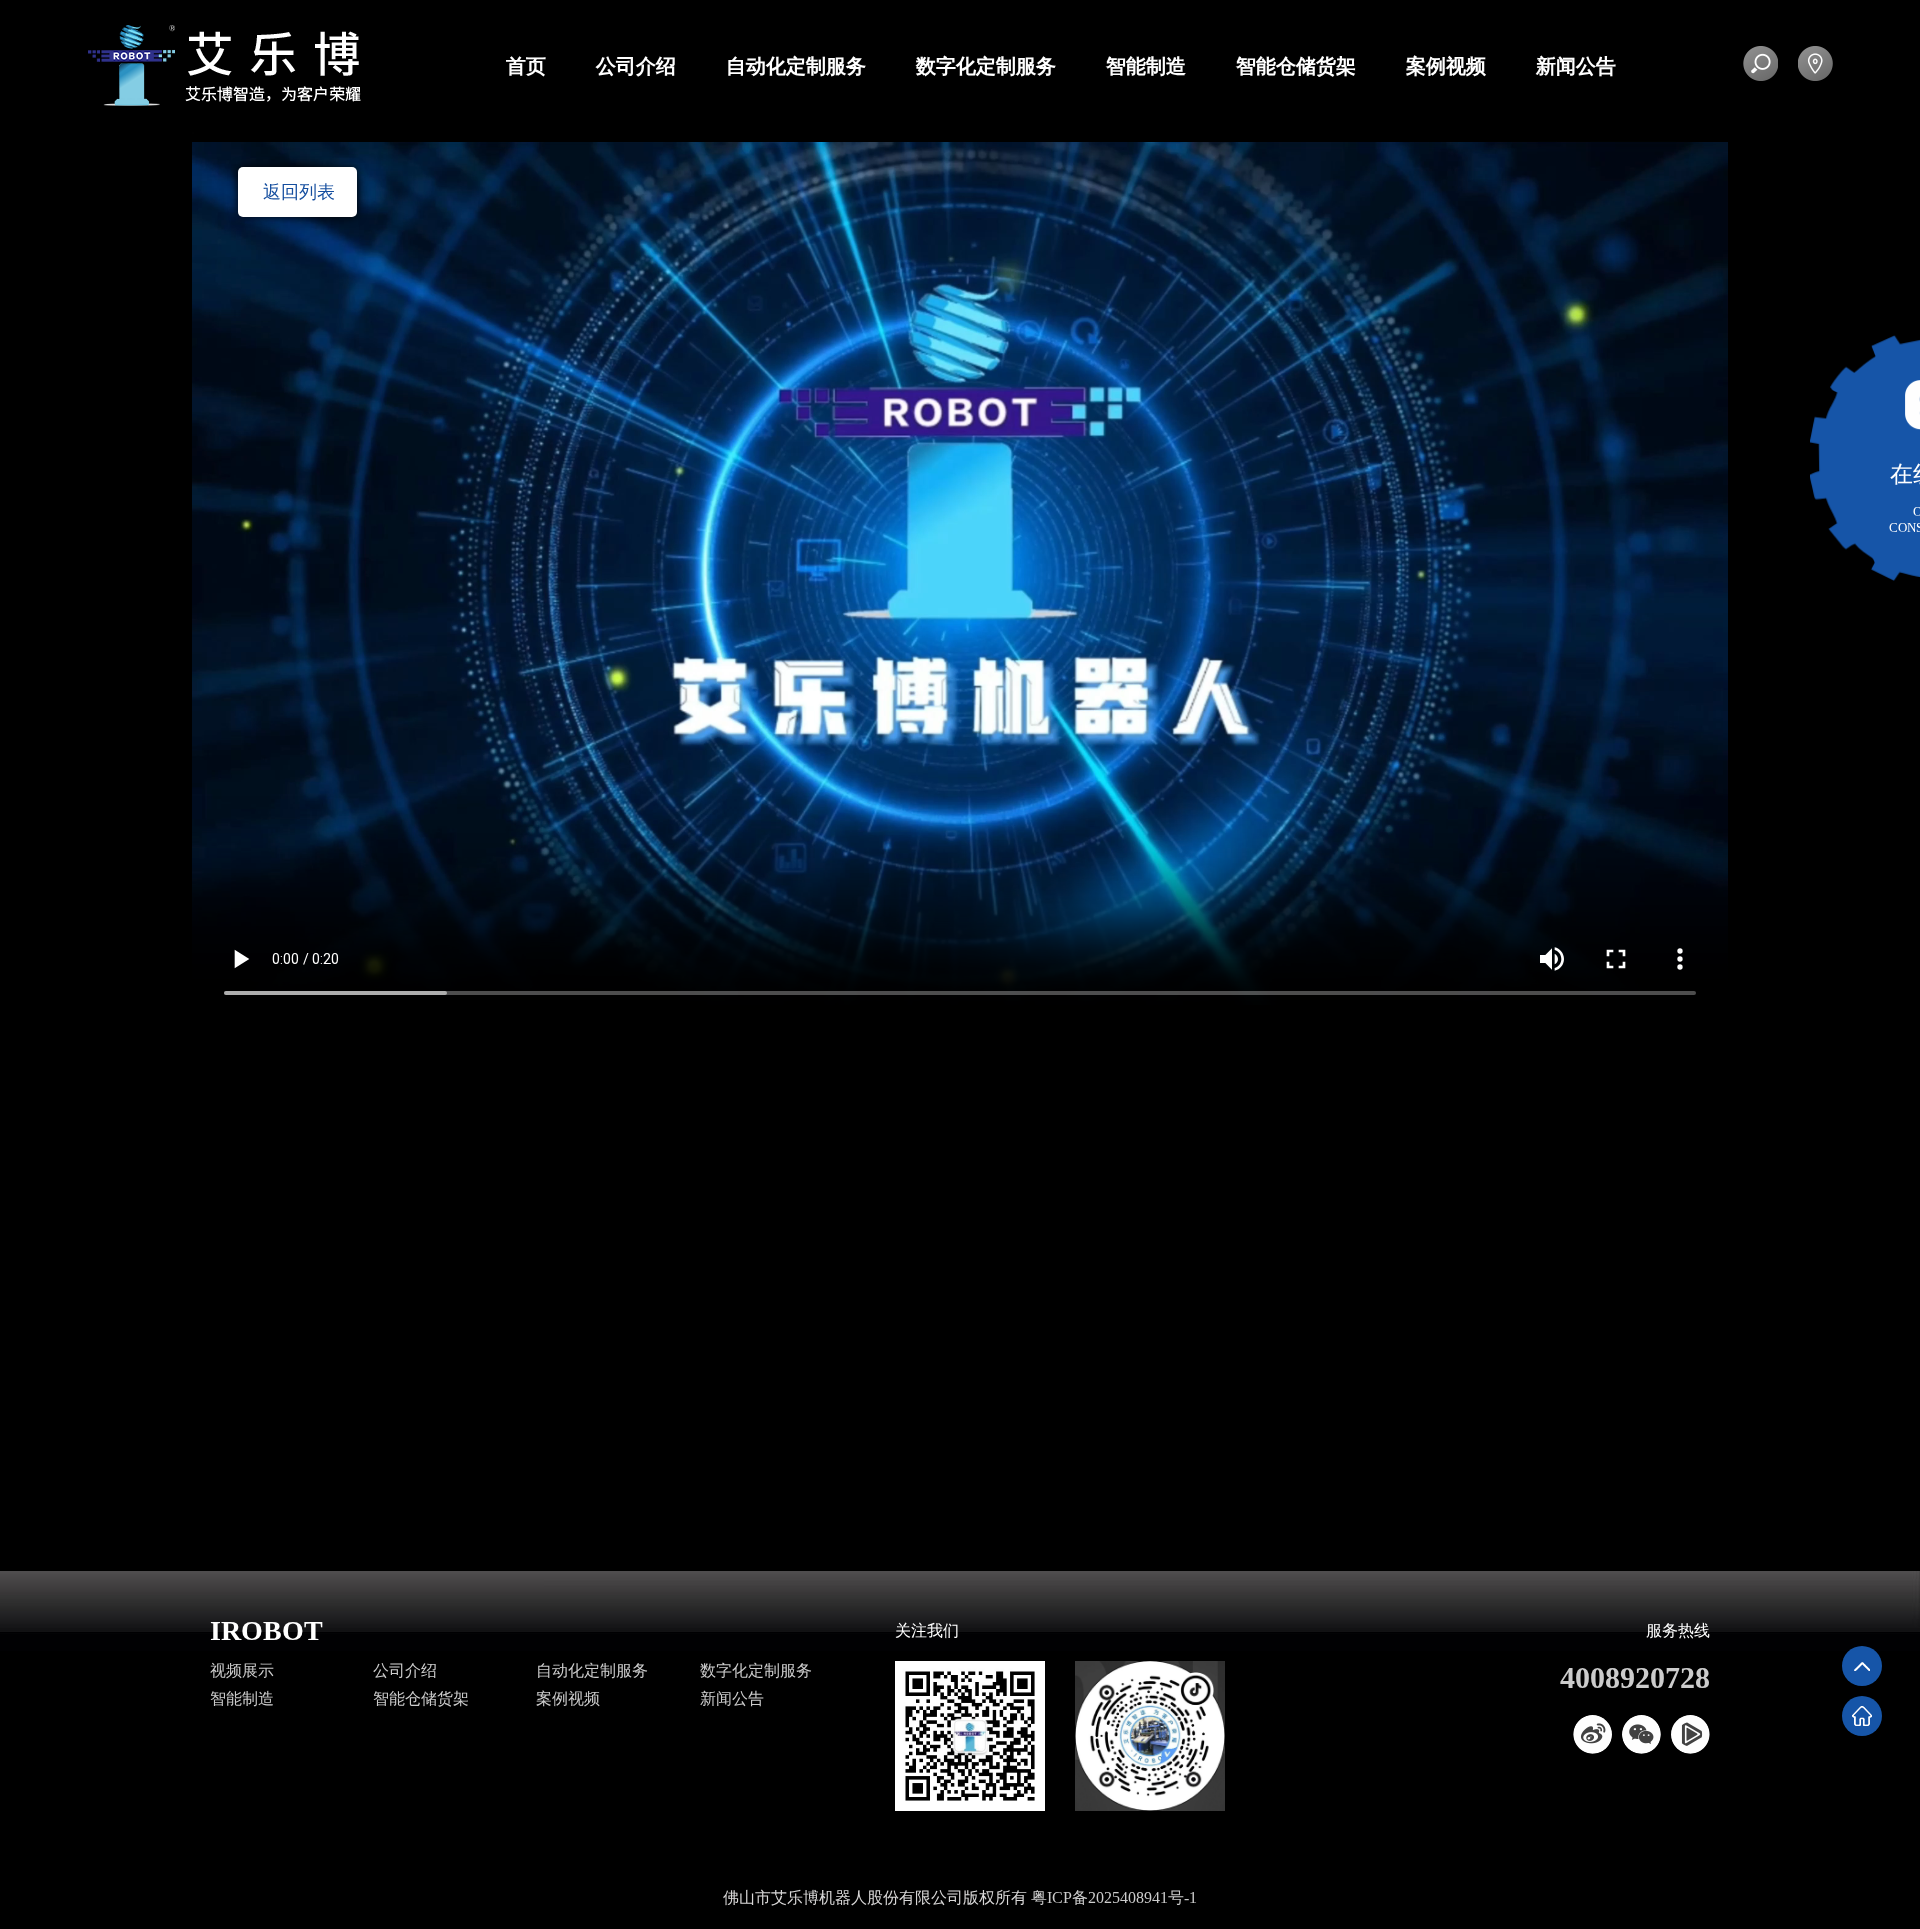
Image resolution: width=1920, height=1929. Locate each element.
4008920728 (1635, 1677)
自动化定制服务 (796, 66)
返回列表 (299, 192)
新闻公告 (1576, 66)
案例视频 (1446, 66)
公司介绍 (636, 66)
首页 (526, 66)
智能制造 (1146, 66)
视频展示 (242, 1670)
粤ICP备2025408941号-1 (1114, 1897)
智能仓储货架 (1296, 66)
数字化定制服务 (986, 66)
